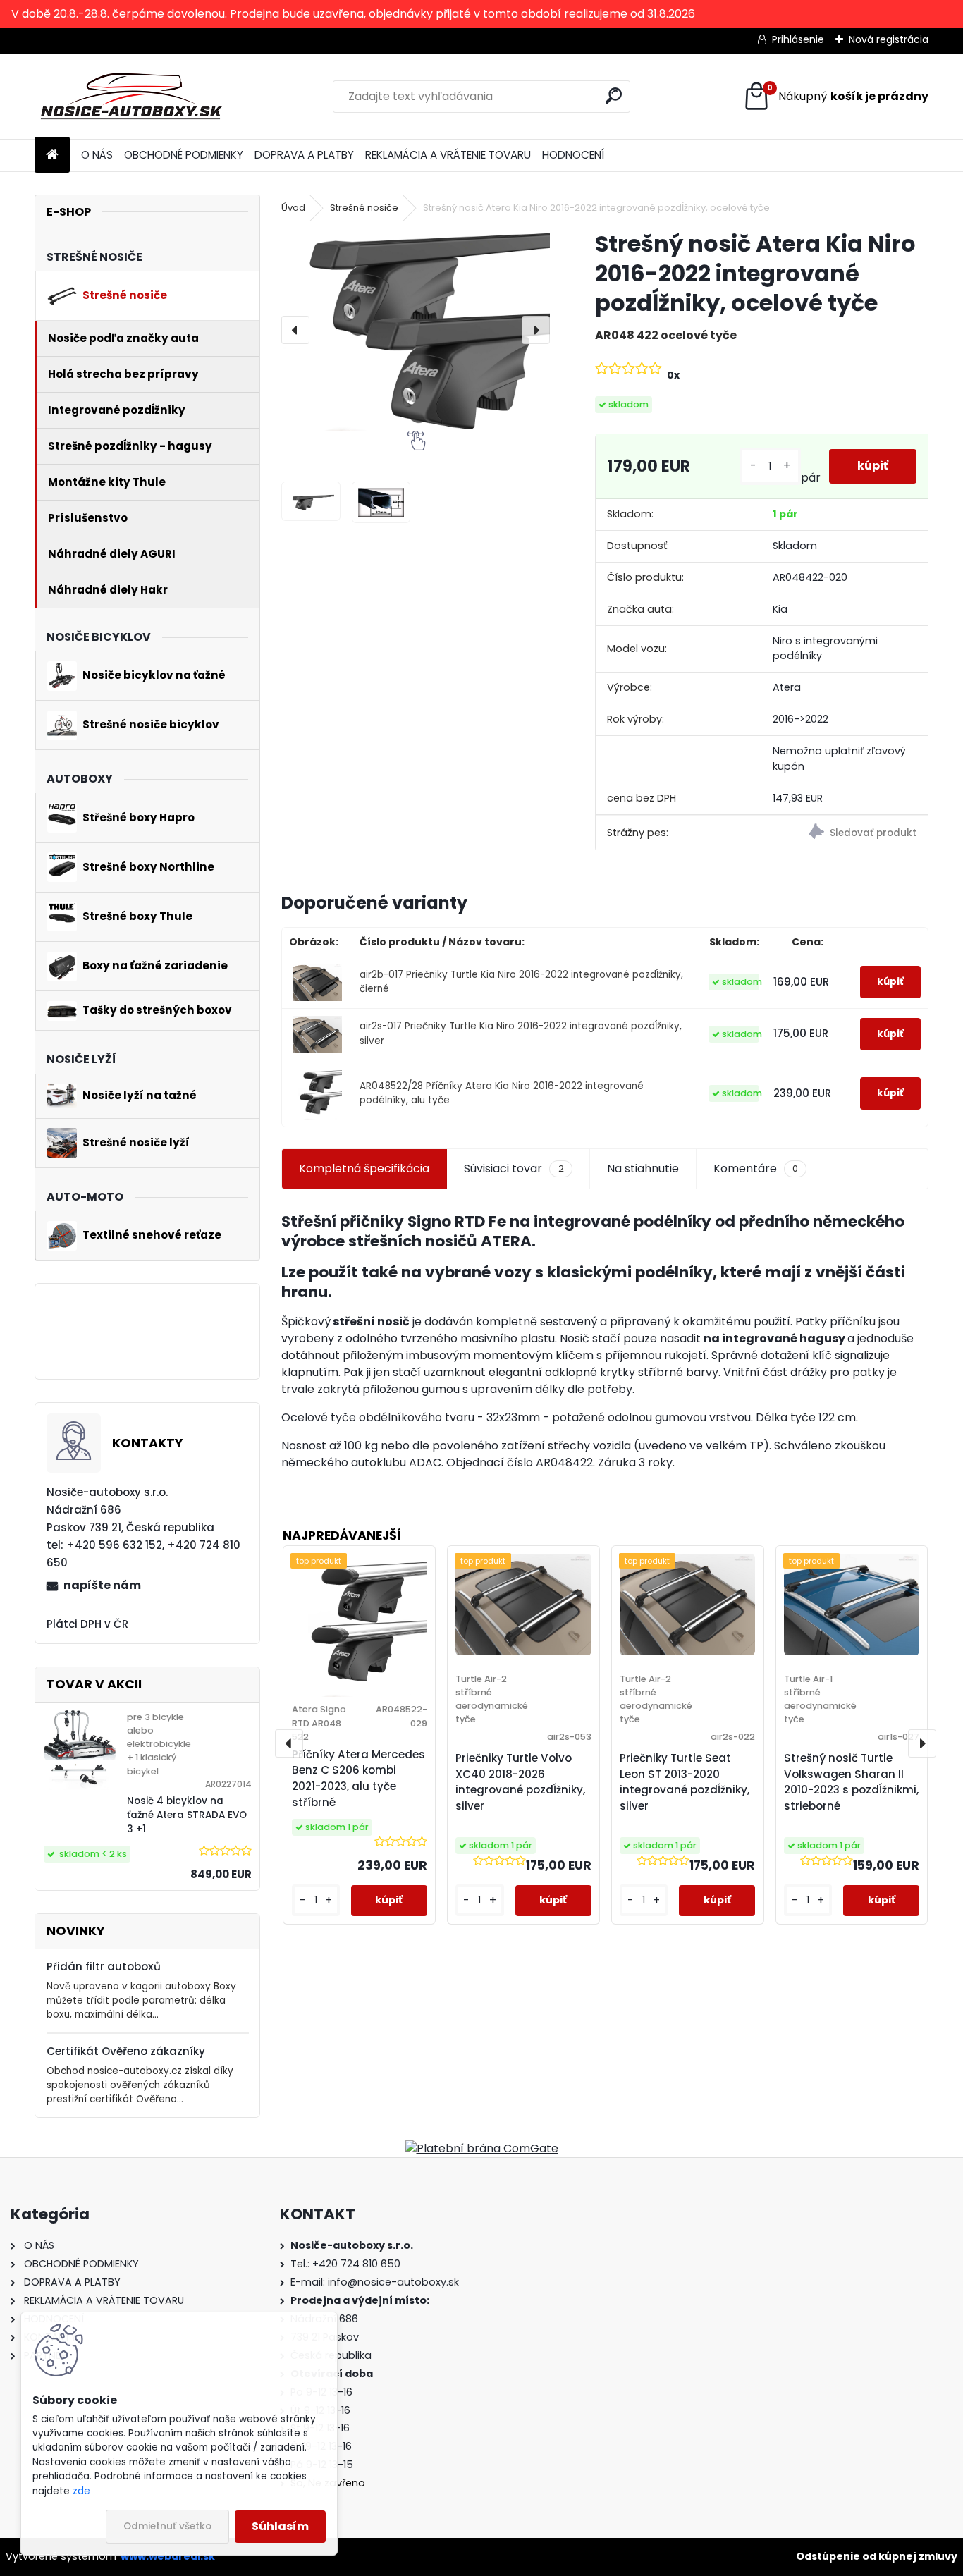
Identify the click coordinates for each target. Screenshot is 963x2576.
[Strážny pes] (844, 834)
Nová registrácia (889, 39)
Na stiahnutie (643, 1169)
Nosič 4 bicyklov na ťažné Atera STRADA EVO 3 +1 (187, 1815)
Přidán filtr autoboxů (104, 1967)
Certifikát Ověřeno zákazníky (126, 2051)
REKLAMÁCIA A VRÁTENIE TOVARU (448, 155)
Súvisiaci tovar (514, 1169)
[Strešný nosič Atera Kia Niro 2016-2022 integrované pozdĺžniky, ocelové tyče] (416, 330)
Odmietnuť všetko (167, 2526)
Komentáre (756, 1169)
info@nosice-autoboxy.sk (393, 2282)
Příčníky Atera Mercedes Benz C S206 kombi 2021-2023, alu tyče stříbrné (358, 1778)
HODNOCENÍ (573, 155)
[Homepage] (52, 155)
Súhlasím (280, 2526)
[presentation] (295, 330)
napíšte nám (102, 1585)
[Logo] (131, 97)
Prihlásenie (798, 39)
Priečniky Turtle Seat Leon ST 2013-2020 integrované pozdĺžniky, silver (685, 1782)
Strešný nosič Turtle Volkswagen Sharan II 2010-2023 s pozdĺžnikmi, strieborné (851, 1782)
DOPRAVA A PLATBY (304, 155)
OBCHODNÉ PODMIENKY (184, 155)
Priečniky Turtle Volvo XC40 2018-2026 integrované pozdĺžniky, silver (520, 1782)
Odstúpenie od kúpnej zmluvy (877, 2556)
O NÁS (97, 155)
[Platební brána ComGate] (482, 2148)
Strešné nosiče (364, 208)
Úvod (293, 208)
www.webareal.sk (168, 2556)
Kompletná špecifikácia (364, 1169)
